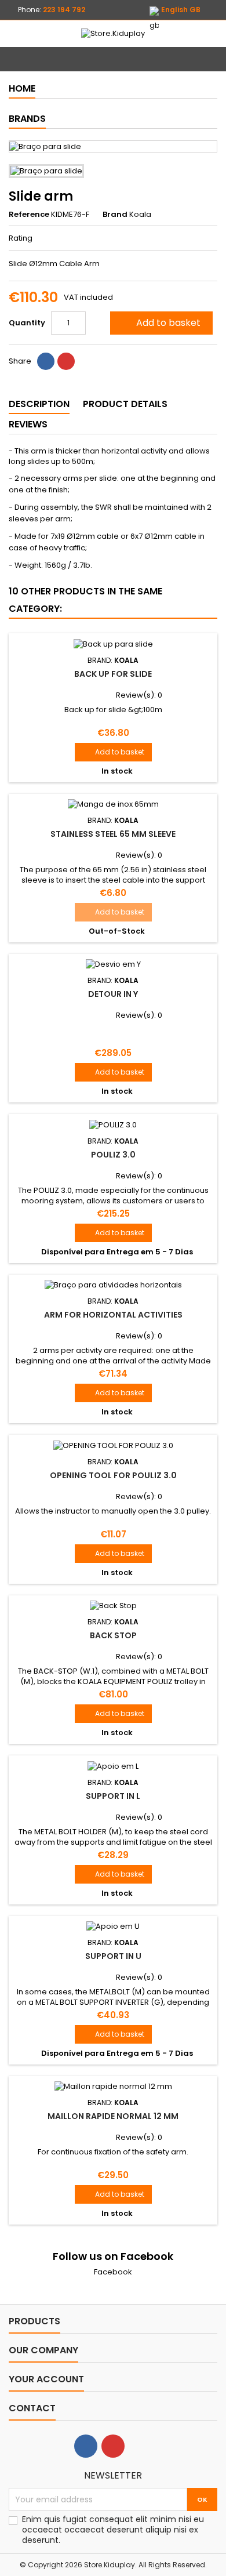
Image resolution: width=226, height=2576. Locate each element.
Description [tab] (39, 404)
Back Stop (113, 1635)
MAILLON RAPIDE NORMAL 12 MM (113, 2116)
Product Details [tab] (125, 404)
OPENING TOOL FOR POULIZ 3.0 (113, 1475)
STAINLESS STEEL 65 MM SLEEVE (113, 834)
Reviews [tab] (28, 424)
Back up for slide (113, 674)
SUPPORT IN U (113, 1956)
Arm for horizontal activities (113, 1315)
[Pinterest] (66, 361)
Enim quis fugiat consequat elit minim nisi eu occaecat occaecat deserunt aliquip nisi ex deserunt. (113, 2530)
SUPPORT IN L (113, 1796)
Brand (115, 215)
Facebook (113, 2272)
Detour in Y (113, 994)
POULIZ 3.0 (113, 1155)
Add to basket (160, 323)
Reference (29, 215)
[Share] (46, 361)
